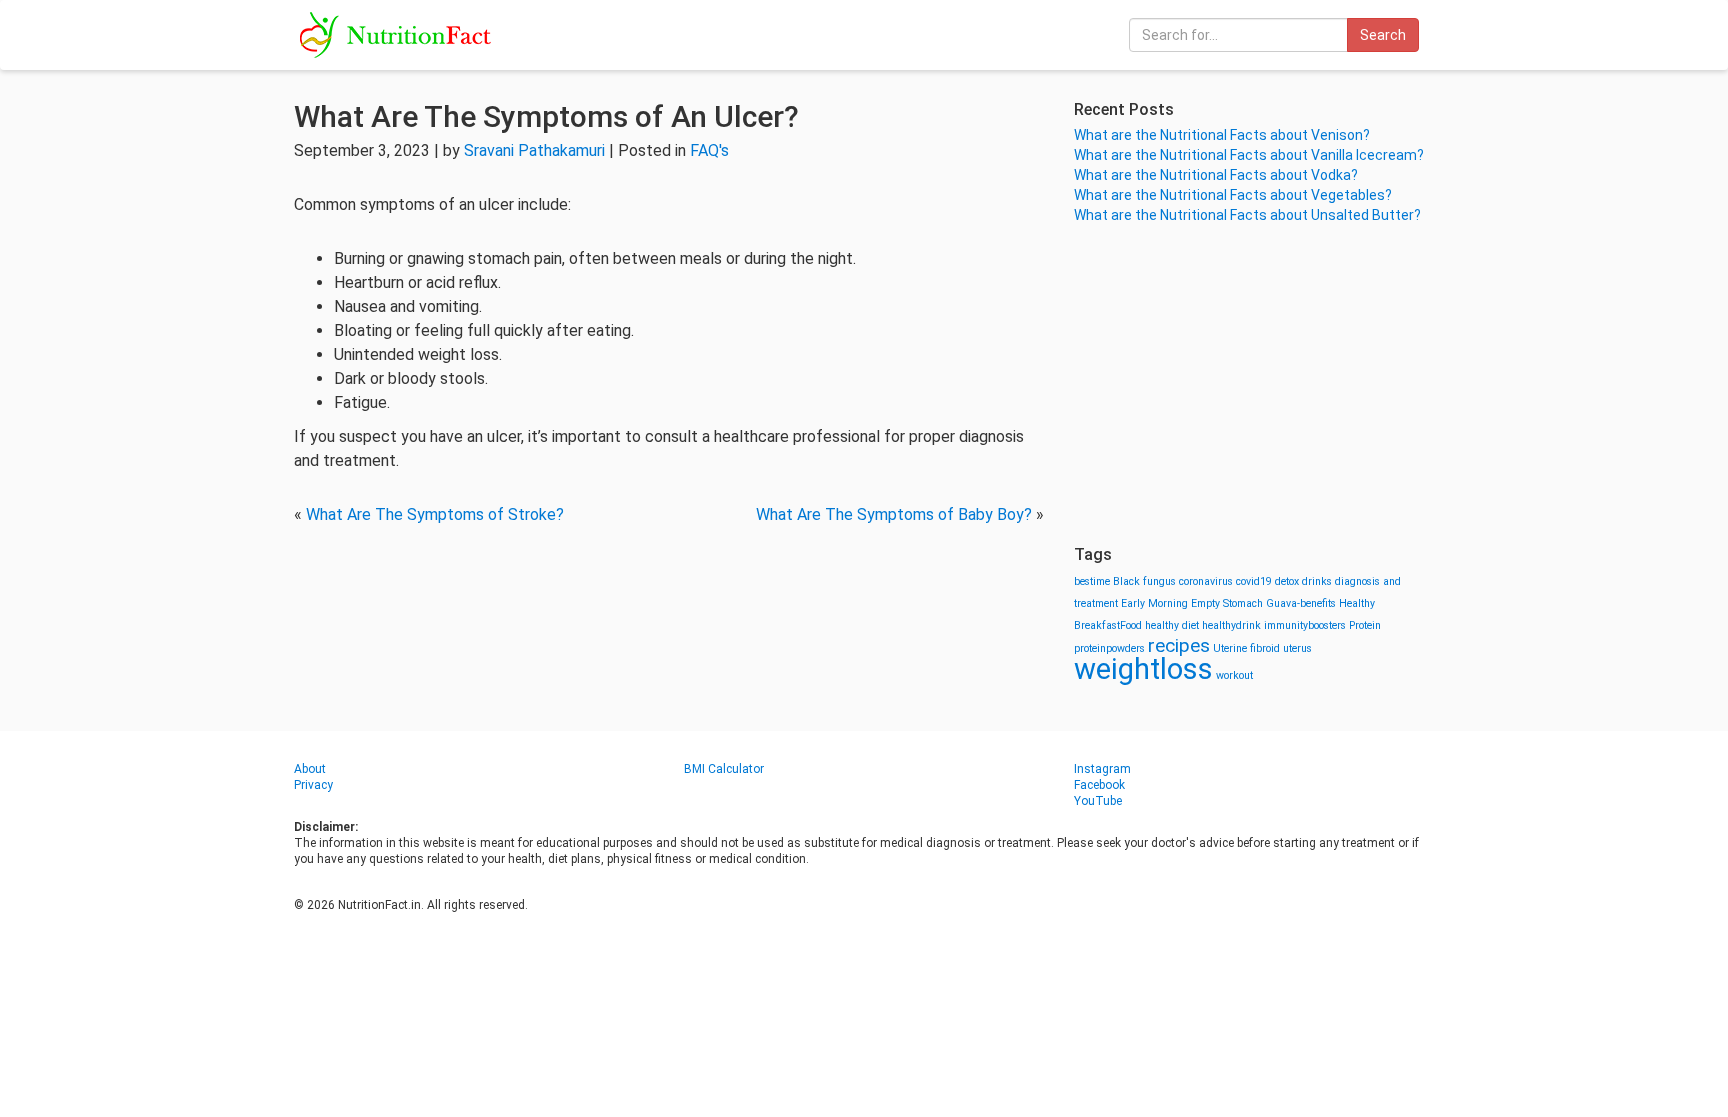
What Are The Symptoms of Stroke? (435, 514)
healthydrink (1231, 625)
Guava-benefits (1301, 603)
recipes (1179, 645)
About (310, 769)
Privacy (313, 785)
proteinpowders (1109, 648)
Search (1383, 35)
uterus (1297, 648)
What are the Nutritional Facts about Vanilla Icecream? (1249, 155)
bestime (1092, 581)
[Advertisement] (1254, 385)
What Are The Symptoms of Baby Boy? (894, 514)
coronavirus (1206, 581)
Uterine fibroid (1246, 648)
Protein (1365, 625)
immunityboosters (1305, 625)
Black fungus (1144, 581)
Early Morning (1154, 603)
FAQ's (709, 150)
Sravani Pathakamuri (534, 150)
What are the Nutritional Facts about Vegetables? (1233, 195)
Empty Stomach (1227, 603)
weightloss (1143, 669)
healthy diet (1172, 625)
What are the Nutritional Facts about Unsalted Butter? (1247, 215)
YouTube (1098, 801)
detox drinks (1303, 581)
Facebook (1099, 785)
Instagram (1102, 769)
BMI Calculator (724, 769)
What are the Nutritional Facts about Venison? (1222, 135)
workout (1234, 675)
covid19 (1254, 581)
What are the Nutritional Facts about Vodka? (1216, 175)
